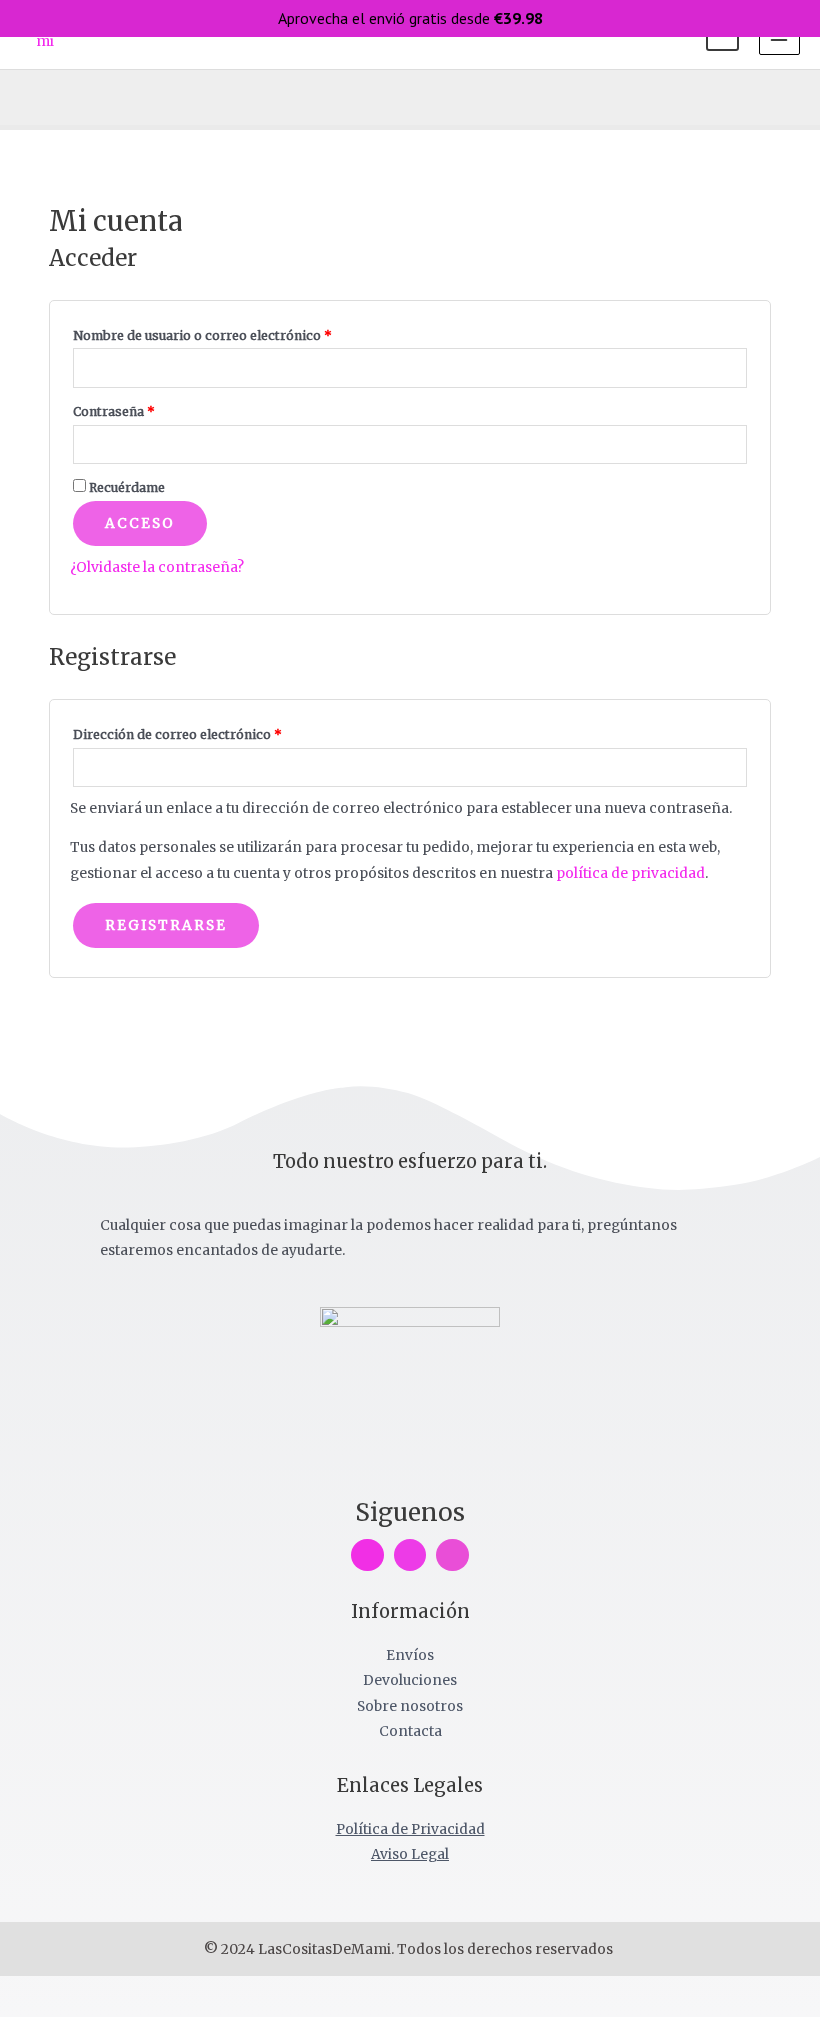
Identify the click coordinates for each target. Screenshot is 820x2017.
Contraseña (149, 409)
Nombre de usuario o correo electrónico (238, 333)
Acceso (140, 523)
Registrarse (166, 925)
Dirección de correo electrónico (213, 732)
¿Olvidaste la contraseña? (157, 567)
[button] (27, 97)
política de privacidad (630, 873)
